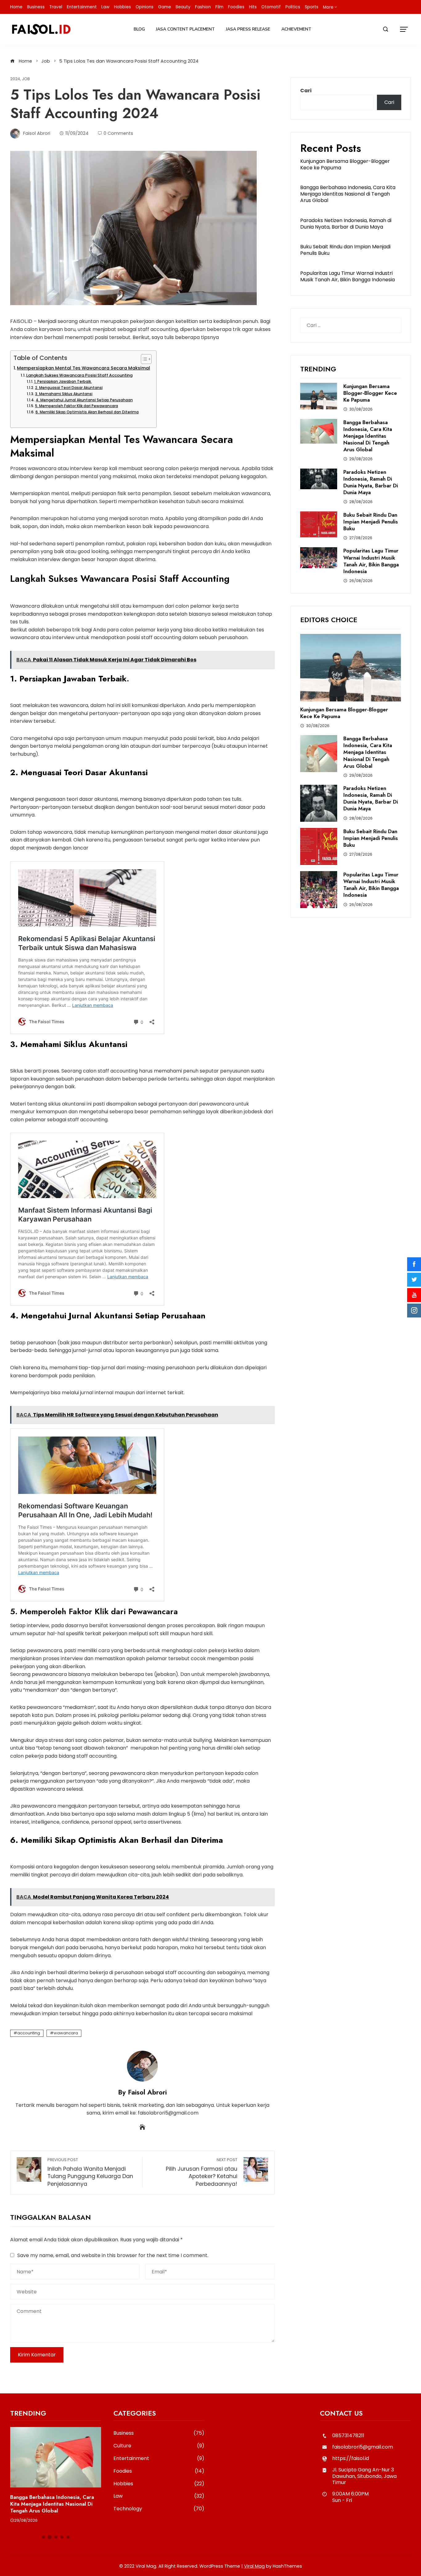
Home (16, 7)
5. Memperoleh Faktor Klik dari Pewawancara (76, 406)
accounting (29, 2033)
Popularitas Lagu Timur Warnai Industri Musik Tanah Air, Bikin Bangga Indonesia (347, 276)
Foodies (236, 7)
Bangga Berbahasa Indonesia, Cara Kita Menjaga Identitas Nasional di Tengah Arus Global (348, 194)
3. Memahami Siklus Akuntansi (64, 394)
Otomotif (271, 7)
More (328, 7)
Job (26, 79)
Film (219, 7)
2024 (15, 79)
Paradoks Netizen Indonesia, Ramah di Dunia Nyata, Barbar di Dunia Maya (346, 224)
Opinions (145, 7)
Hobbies (123, 7)
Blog (139, 29)
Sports (312, 7)
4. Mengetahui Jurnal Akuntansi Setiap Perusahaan (84, 400)
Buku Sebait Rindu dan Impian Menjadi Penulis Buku (345, 250)
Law (105, 7)
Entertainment (82, 7)
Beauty (183, 7)
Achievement (296, 29)
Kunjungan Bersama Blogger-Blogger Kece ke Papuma (345, 164)
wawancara (66, 2033)
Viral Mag (254, 2566)
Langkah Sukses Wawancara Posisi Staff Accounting (79, 375)
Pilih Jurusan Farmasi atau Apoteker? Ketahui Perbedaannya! (202, 2172)
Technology (159, 2509)
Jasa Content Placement (185, 29)
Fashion (203, 7)
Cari (306, 91)
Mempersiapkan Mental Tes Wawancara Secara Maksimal (84, 368)
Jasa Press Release (248, 29)
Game (165, 7)
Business (36, 7)
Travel (56, 7)
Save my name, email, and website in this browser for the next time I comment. (113, 2255)
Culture (159, 2446)
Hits (253, 7)
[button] (43, 2537)
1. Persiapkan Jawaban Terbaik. (63, 382)
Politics (293, 7)
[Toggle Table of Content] (143, 359)
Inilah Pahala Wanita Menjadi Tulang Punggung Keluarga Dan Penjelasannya (90, 2172)
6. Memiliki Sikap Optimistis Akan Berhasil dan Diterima (87, 412)
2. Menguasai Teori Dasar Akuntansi (69, 388)
